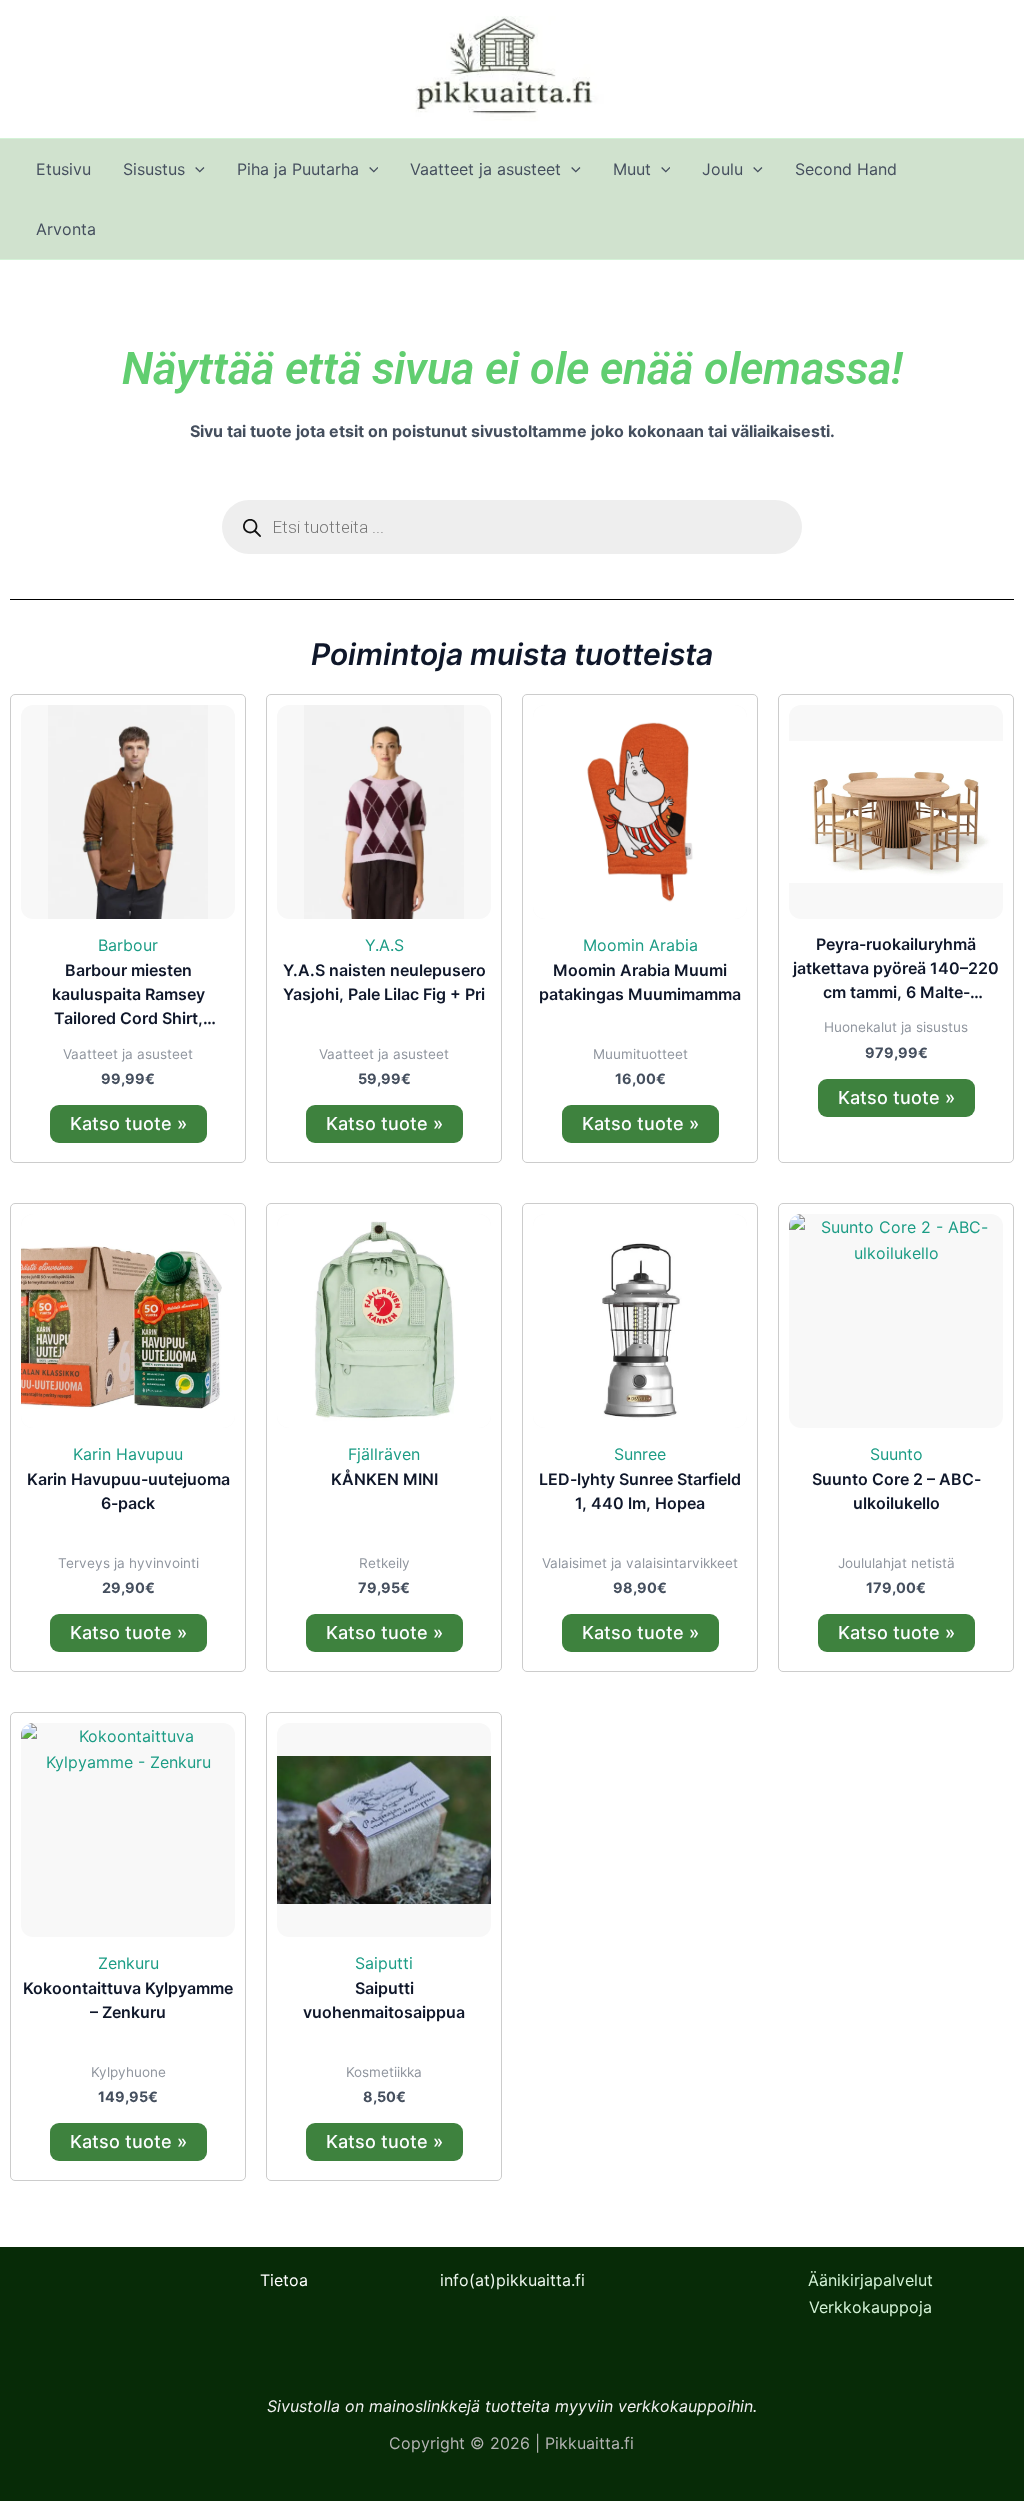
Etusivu (63, 169)
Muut (632, 169)
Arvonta (66, 229)
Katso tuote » (128, 1123)
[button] (195, 169)
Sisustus (154, 169)
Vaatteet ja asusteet (485, 169)
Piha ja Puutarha (298, 169)
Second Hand (846, 169)
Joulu (722, 169)
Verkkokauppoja (870, 2307)
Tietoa (284, 2280)
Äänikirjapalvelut (870, 2280)
